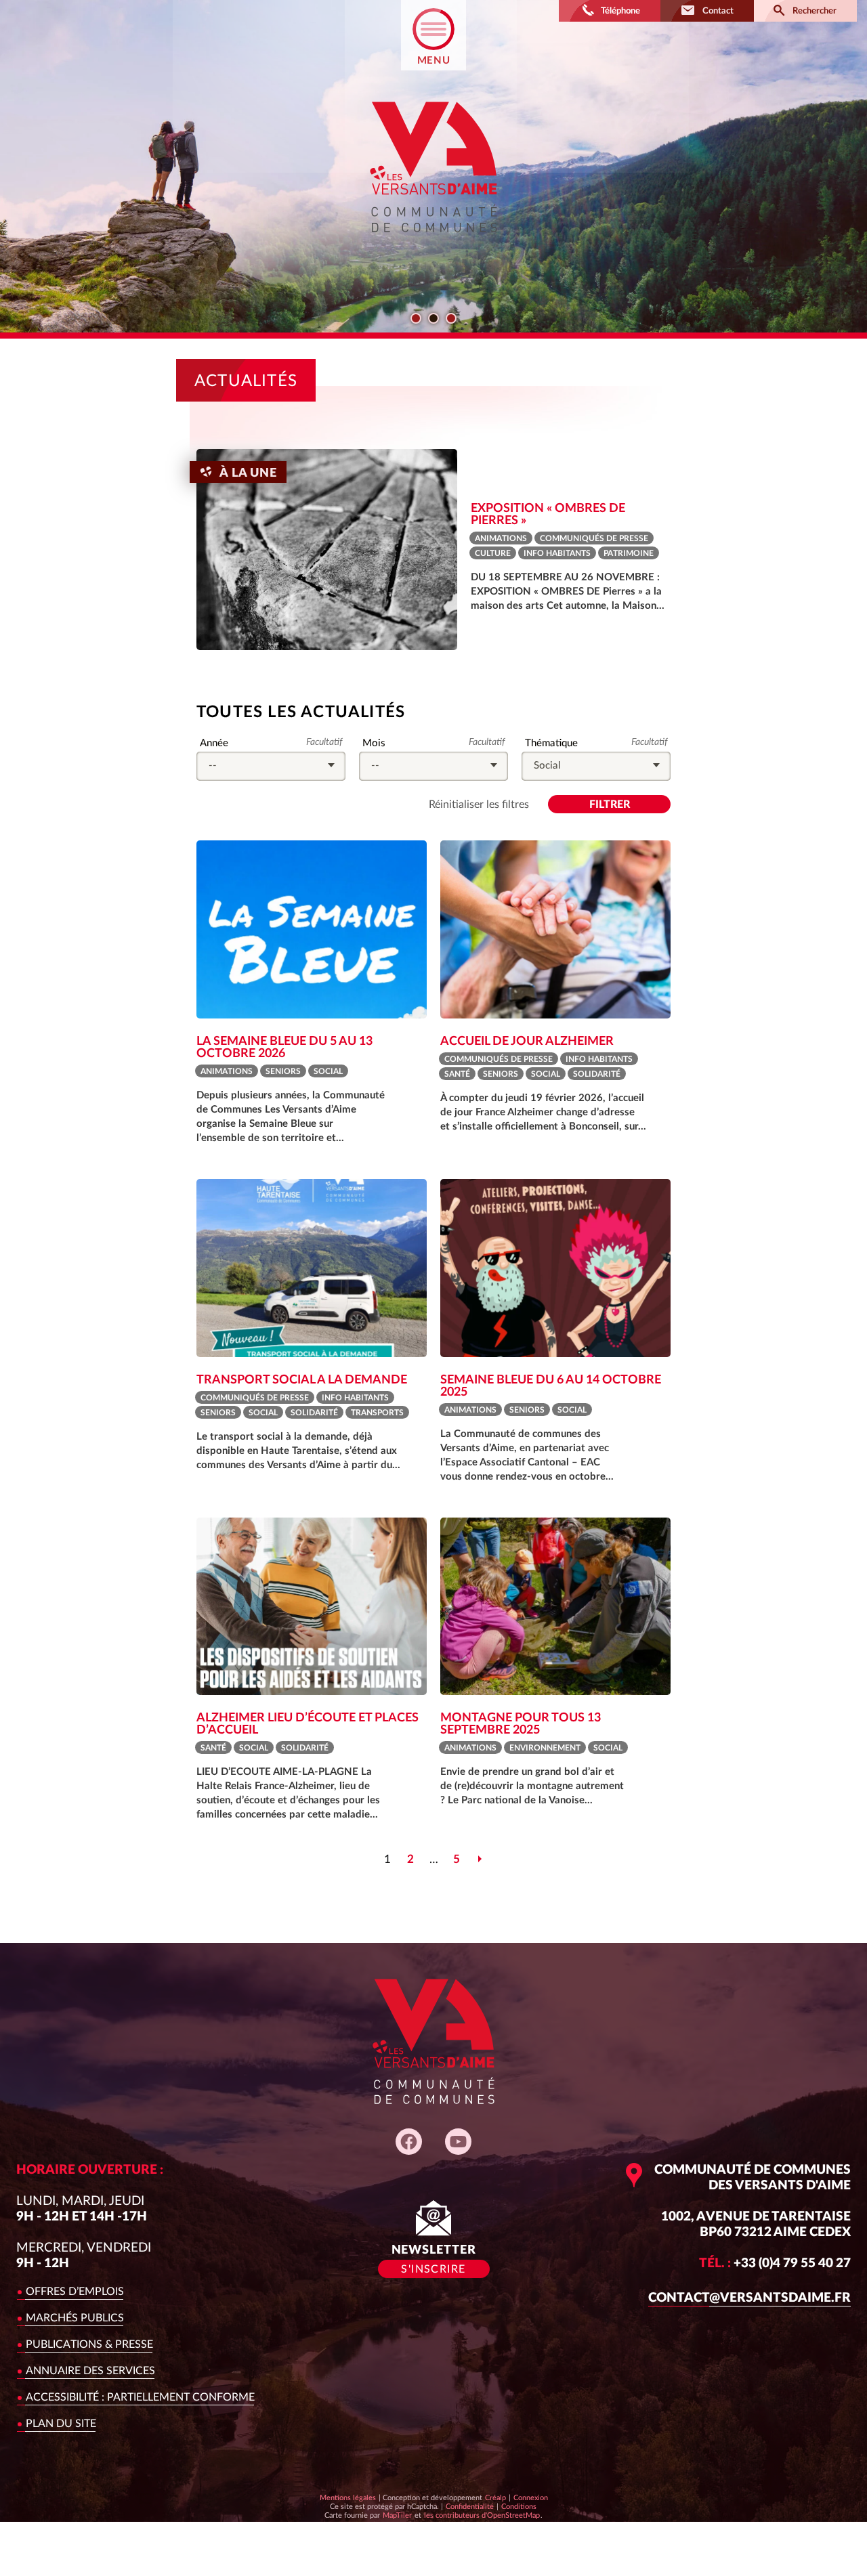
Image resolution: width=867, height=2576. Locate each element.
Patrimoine (629, 553)
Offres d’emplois (75, 2292)
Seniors (283, 1071)
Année (214, 744)
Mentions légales (348, 2498)
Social (328, 1071)
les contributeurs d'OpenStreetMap (482, 2515)
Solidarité (597, 1074)
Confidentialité (469, 2506)
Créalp (495, 2497)
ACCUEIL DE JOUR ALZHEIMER (527, 1042)
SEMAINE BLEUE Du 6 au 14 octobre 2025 (551, 1386)
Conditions (519, 2506)
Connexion (531, 2498)
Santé (457, 1074)
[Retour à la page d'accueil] (433, 244)
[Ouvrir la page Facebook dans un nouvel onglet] (409, 2142)
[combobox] (271, 766)
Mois (374, 744)
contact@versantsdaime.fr (749, 2298)
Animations (501, 538)
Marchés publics (75, 2318)
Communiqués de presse (594, 538)
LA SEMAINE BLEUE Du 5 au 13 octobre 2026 (284, 1048)
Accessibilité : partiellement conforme (140, 2397)
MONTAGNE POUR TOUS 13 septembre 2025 (521, 1724)
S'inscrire (433, 2269)
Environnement (545, 1748)
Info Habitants (557, 553)
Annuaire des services (90, 2371)
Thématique (551, 744)
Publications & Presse (89, 2344)
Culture (493, 553)
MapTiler (397, 2515)
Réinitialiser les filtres (479, 804)
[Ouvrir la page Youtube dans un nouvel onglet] (458, 2142)
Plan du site (61, 2424)
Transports (377, 1413)
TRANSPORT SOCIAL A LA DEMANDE (302, 1380)
